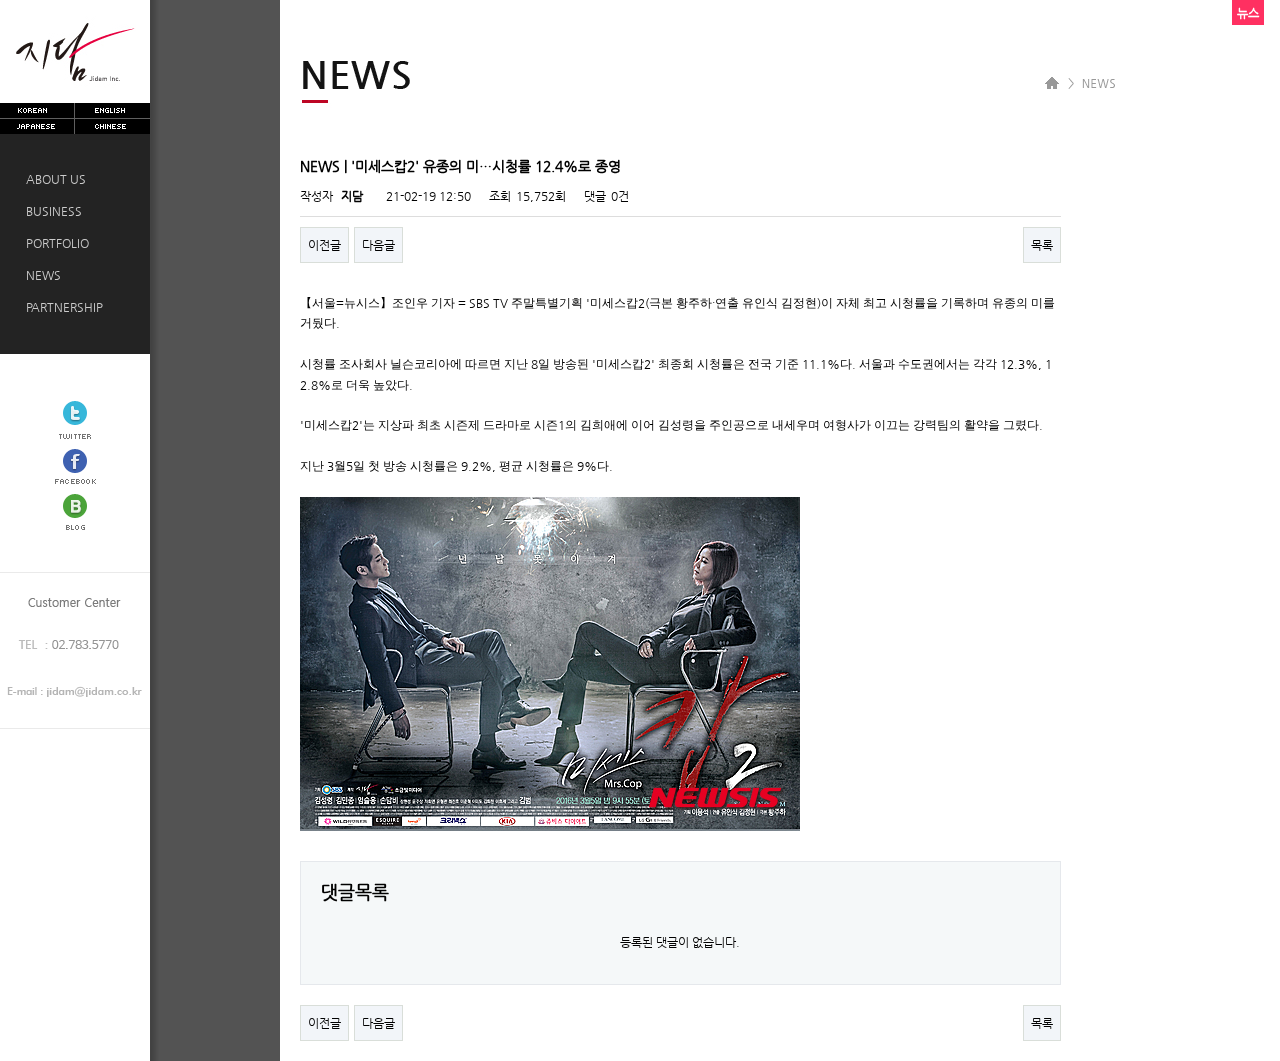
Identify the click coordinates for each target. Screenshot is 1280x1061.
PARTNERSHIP (61, 307)
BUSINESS (51, 211)
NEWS (40, 275)
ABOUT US (53, 179)
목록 (1042, 245)
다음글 (378, 245)
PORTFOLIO (54, 243)
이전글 (324, 245)
